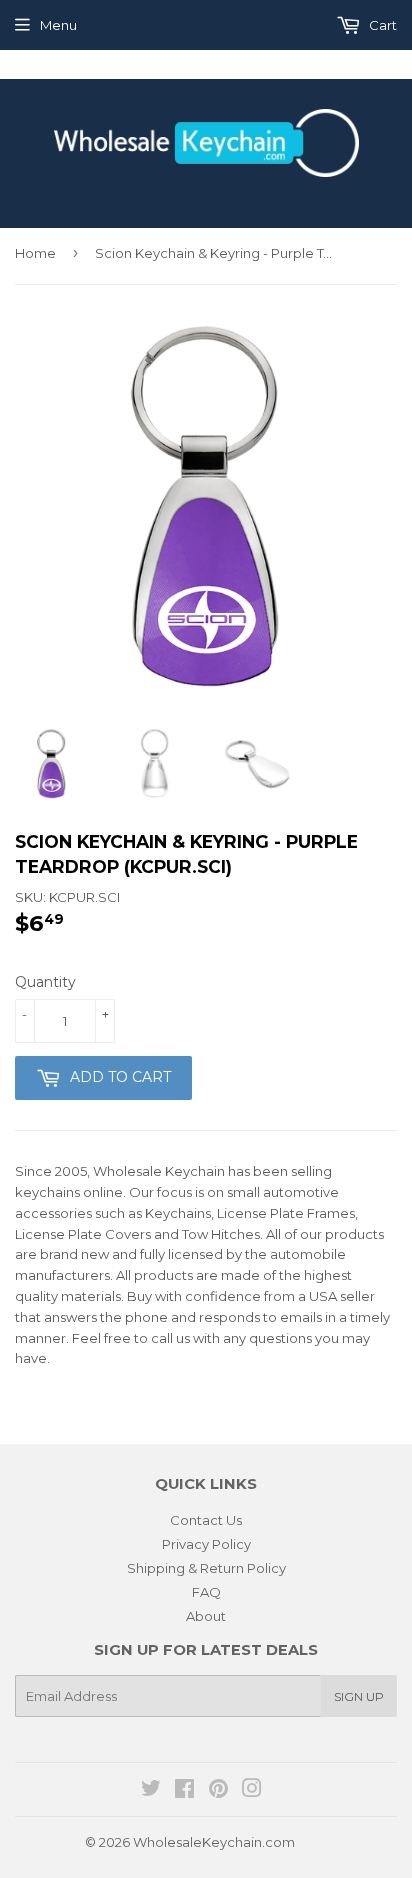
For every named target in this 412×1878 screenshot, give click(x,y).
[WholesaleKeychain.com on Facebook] (184, 1791)
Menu (58, 25)
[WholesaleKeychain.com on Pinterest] (218, 1791)
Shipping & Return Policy (206, 1568)
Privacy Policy (206, 1544)
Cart (381, 25)
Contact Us (206, 1520)
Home (35, 253)
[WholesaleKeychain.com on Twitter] (151, 1791)
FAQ (206, 1592)
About (206, 1616)
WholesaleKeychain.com (214, 1842)
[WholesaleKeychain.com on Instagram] (252, 1791)
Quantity (45, 982)
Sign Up (359, 1696)
